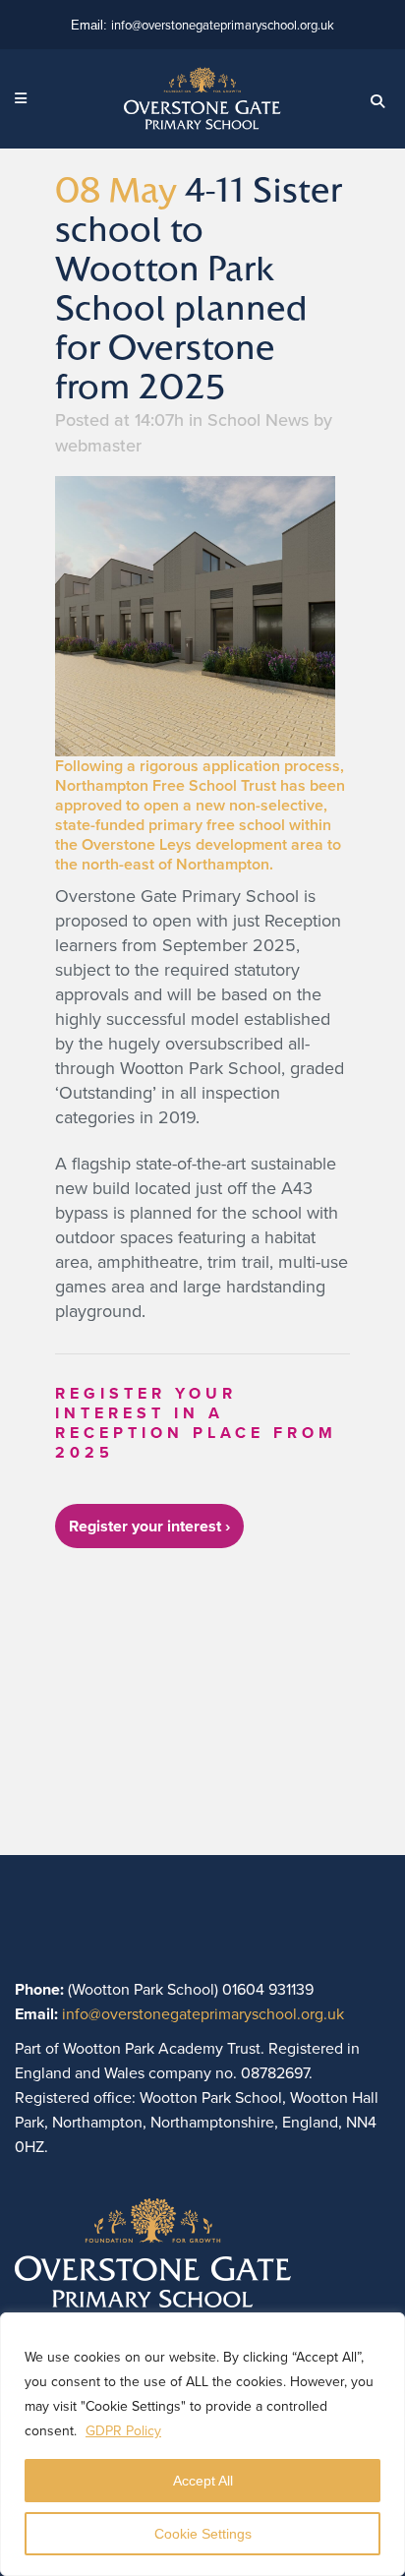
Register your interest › (149, 1526)
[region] (202, 2444)
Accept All (203, 2481)
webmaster (98, 446)
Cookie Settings (203, 2534)
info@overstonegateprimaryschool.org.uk (223, 25)
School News (258, 420)
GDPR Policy (123, 2431)
